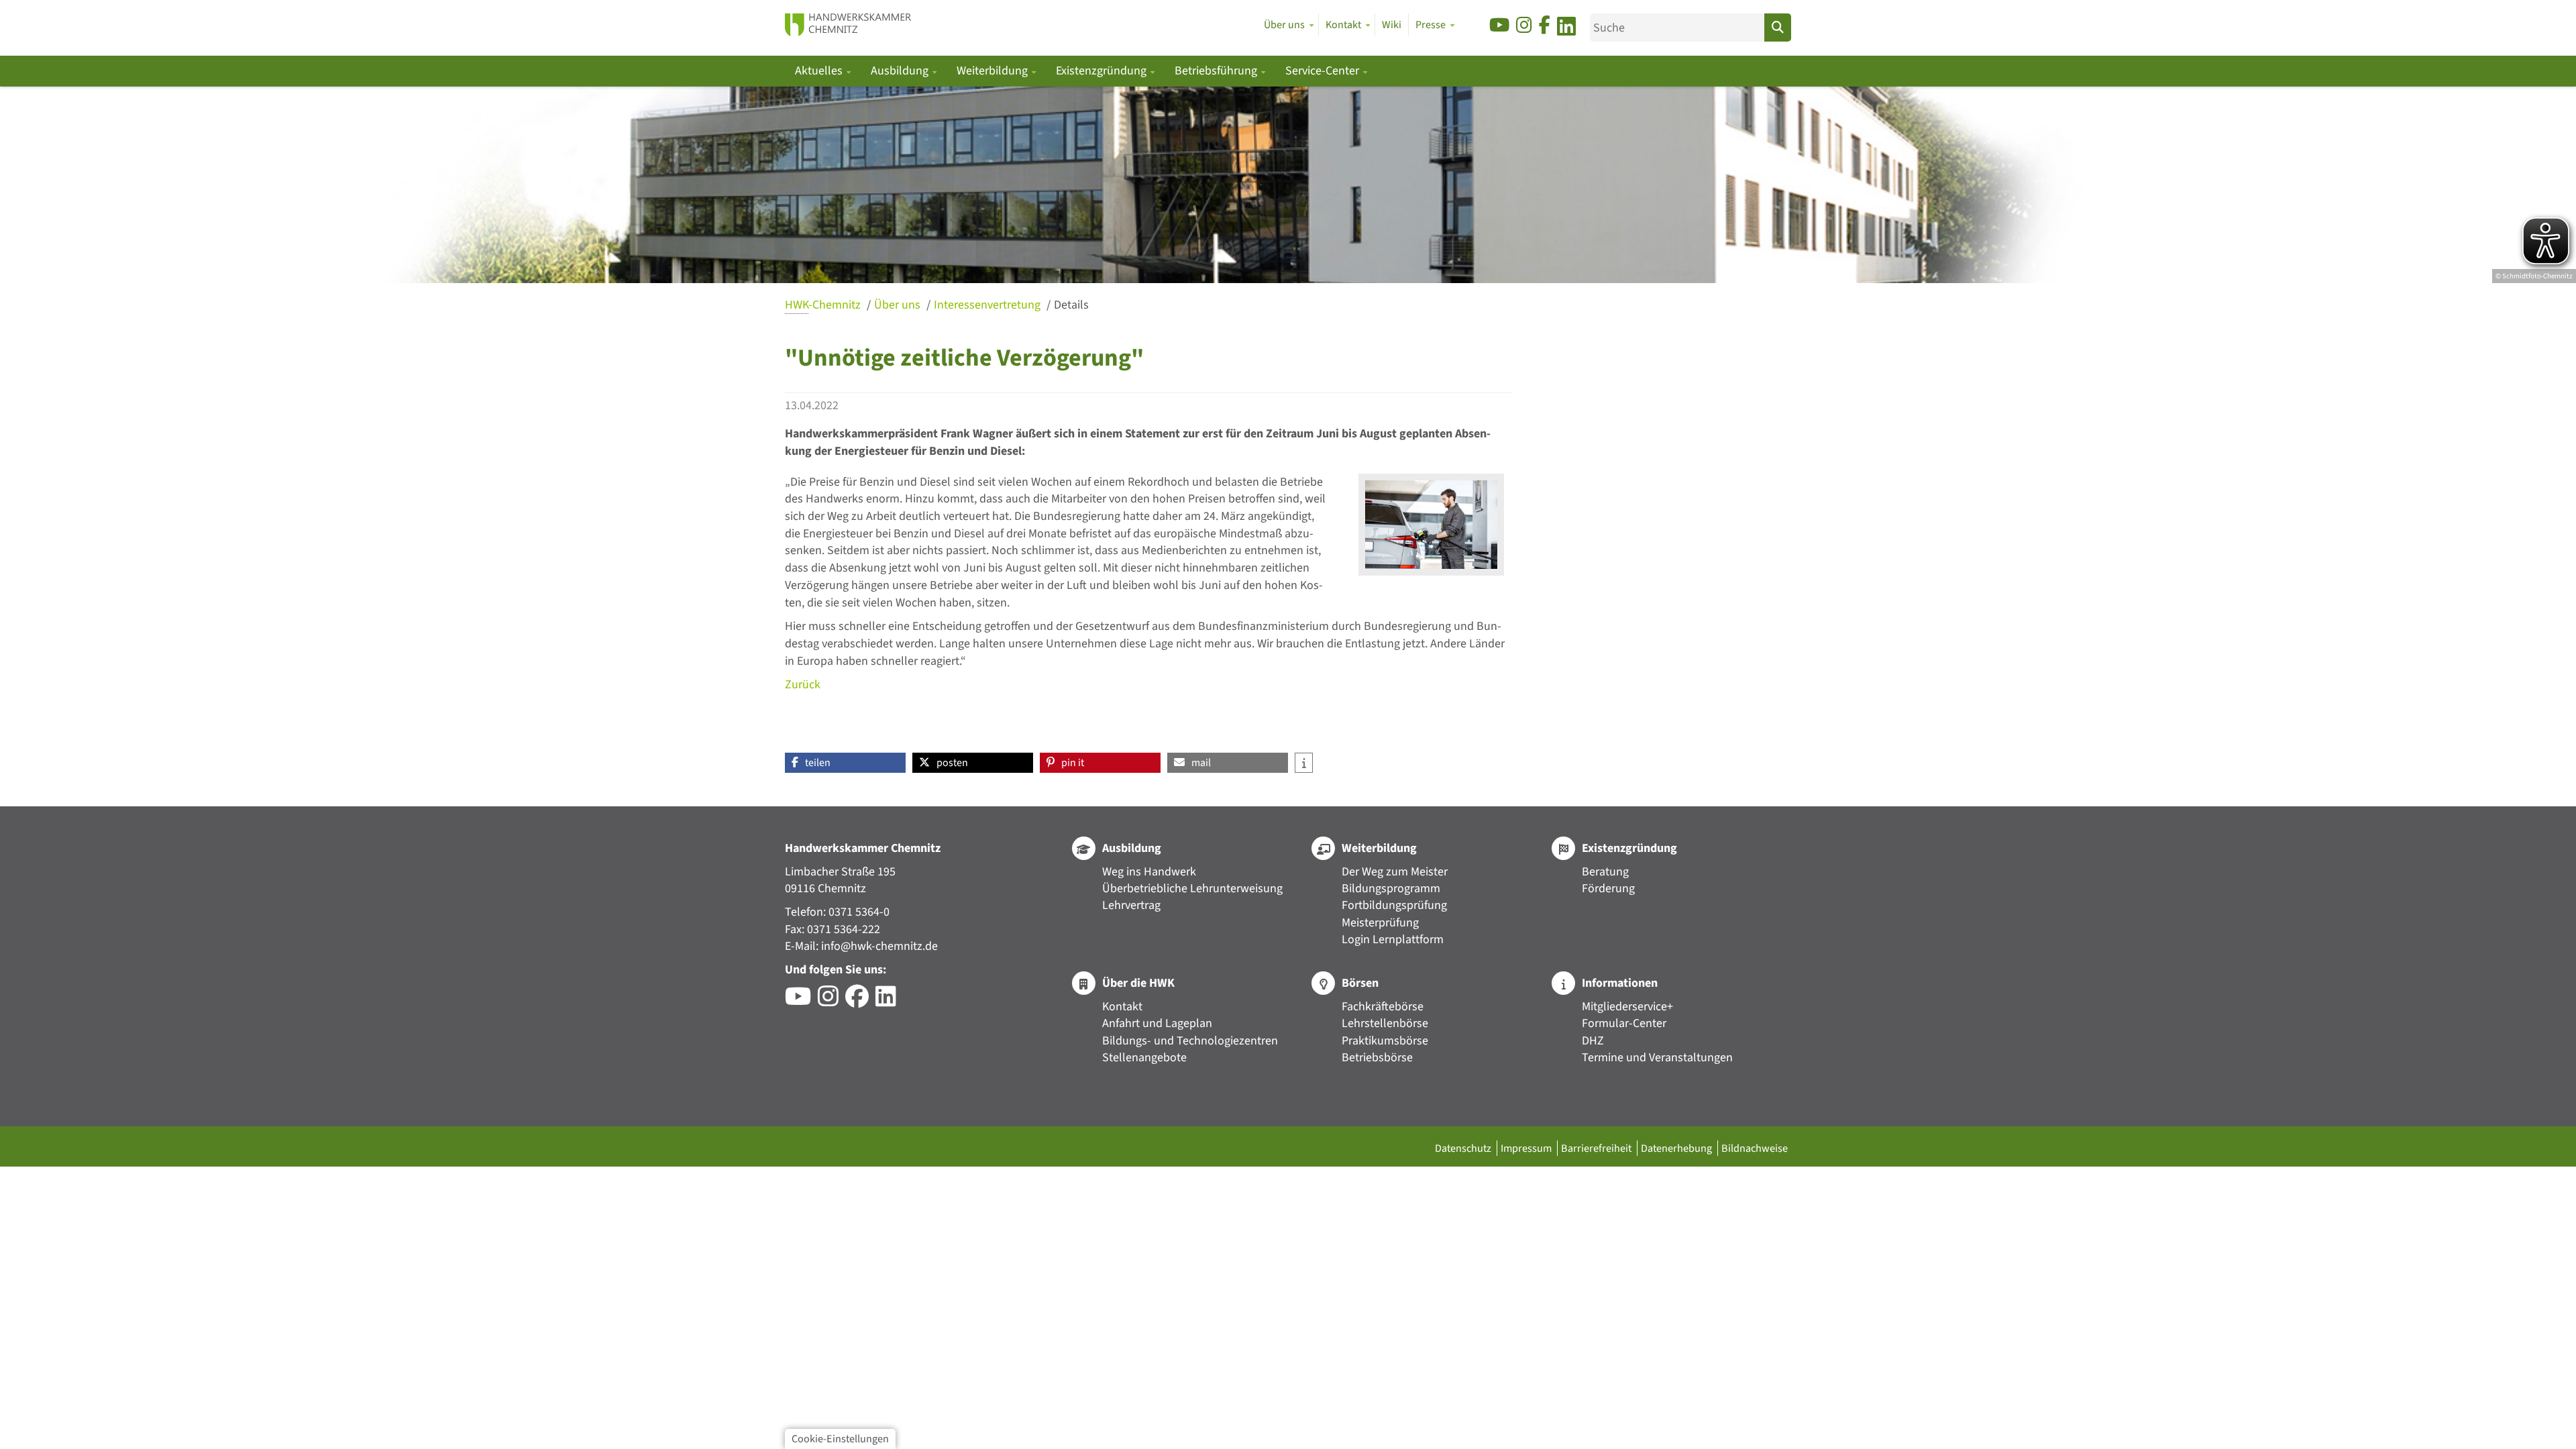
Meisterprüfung (1380, 923)
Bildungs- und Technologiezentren (1190, 1041)
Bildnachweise (1755, 1148)
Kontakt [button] (1343, 25)
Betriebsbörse (1377, 1058)
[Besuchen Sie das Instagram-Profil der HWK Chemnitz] (831, 1001)
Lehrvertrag (1131, 905)
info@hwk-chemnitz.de (879, 946)
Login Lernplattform (1393, 940)
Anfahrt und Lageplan (1157, 1023)
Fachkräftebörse (1383, 1007)
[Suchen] (1778, 28)
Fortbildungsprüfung (1394, 905)
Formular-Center (1624, 1023)
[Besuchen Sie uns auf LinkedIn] (1566, 29)
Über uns (899, 305)
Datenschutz (1464, 1148)
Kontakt (1122, 1007)
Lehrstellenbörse (1385, 1023)
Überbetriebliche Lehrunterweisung (1192, 889)
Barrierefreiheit (1597, 1148)
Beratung (1605, 872)
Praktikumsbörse (1385, 1041)
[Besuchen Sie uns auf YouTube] (1499, 26)
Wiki (1392, 25)
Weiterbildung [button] (994, 71)
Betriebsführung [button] (1217, 71)
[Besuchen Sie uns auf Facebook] (1545, 26)
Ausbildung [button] (901, 71)
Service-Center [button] (1324, 71)
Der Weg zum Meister (1395, 872)
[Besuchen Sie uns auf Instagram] (1524, 26)
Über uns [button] (1284, 25)
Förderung (1608, 889)
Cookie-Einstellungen (840, 1439)
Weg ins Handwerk (1149, 872)
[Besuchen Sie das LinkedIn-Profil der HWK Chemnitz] (889, 1001)
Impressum (1527, 1148)
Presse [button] (1431, 25)
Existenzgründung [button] (1103, 71)
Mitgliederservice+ (1627, 1007)
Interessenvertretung (988, 305)
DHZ (1593, 1041)
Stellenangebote (1144, 1058)
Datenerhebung (1677, 1148)
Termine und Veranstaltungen (1657, 1058)
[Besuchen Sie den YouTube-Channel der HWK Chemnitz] (801, 1001)
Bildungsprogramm (1391, 889)
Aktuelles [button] (820, 71)
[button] (845, 763)
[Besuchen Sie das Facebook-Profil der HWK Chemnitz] (860, 1001)
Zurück (803, 685)
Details (1071, 305)
